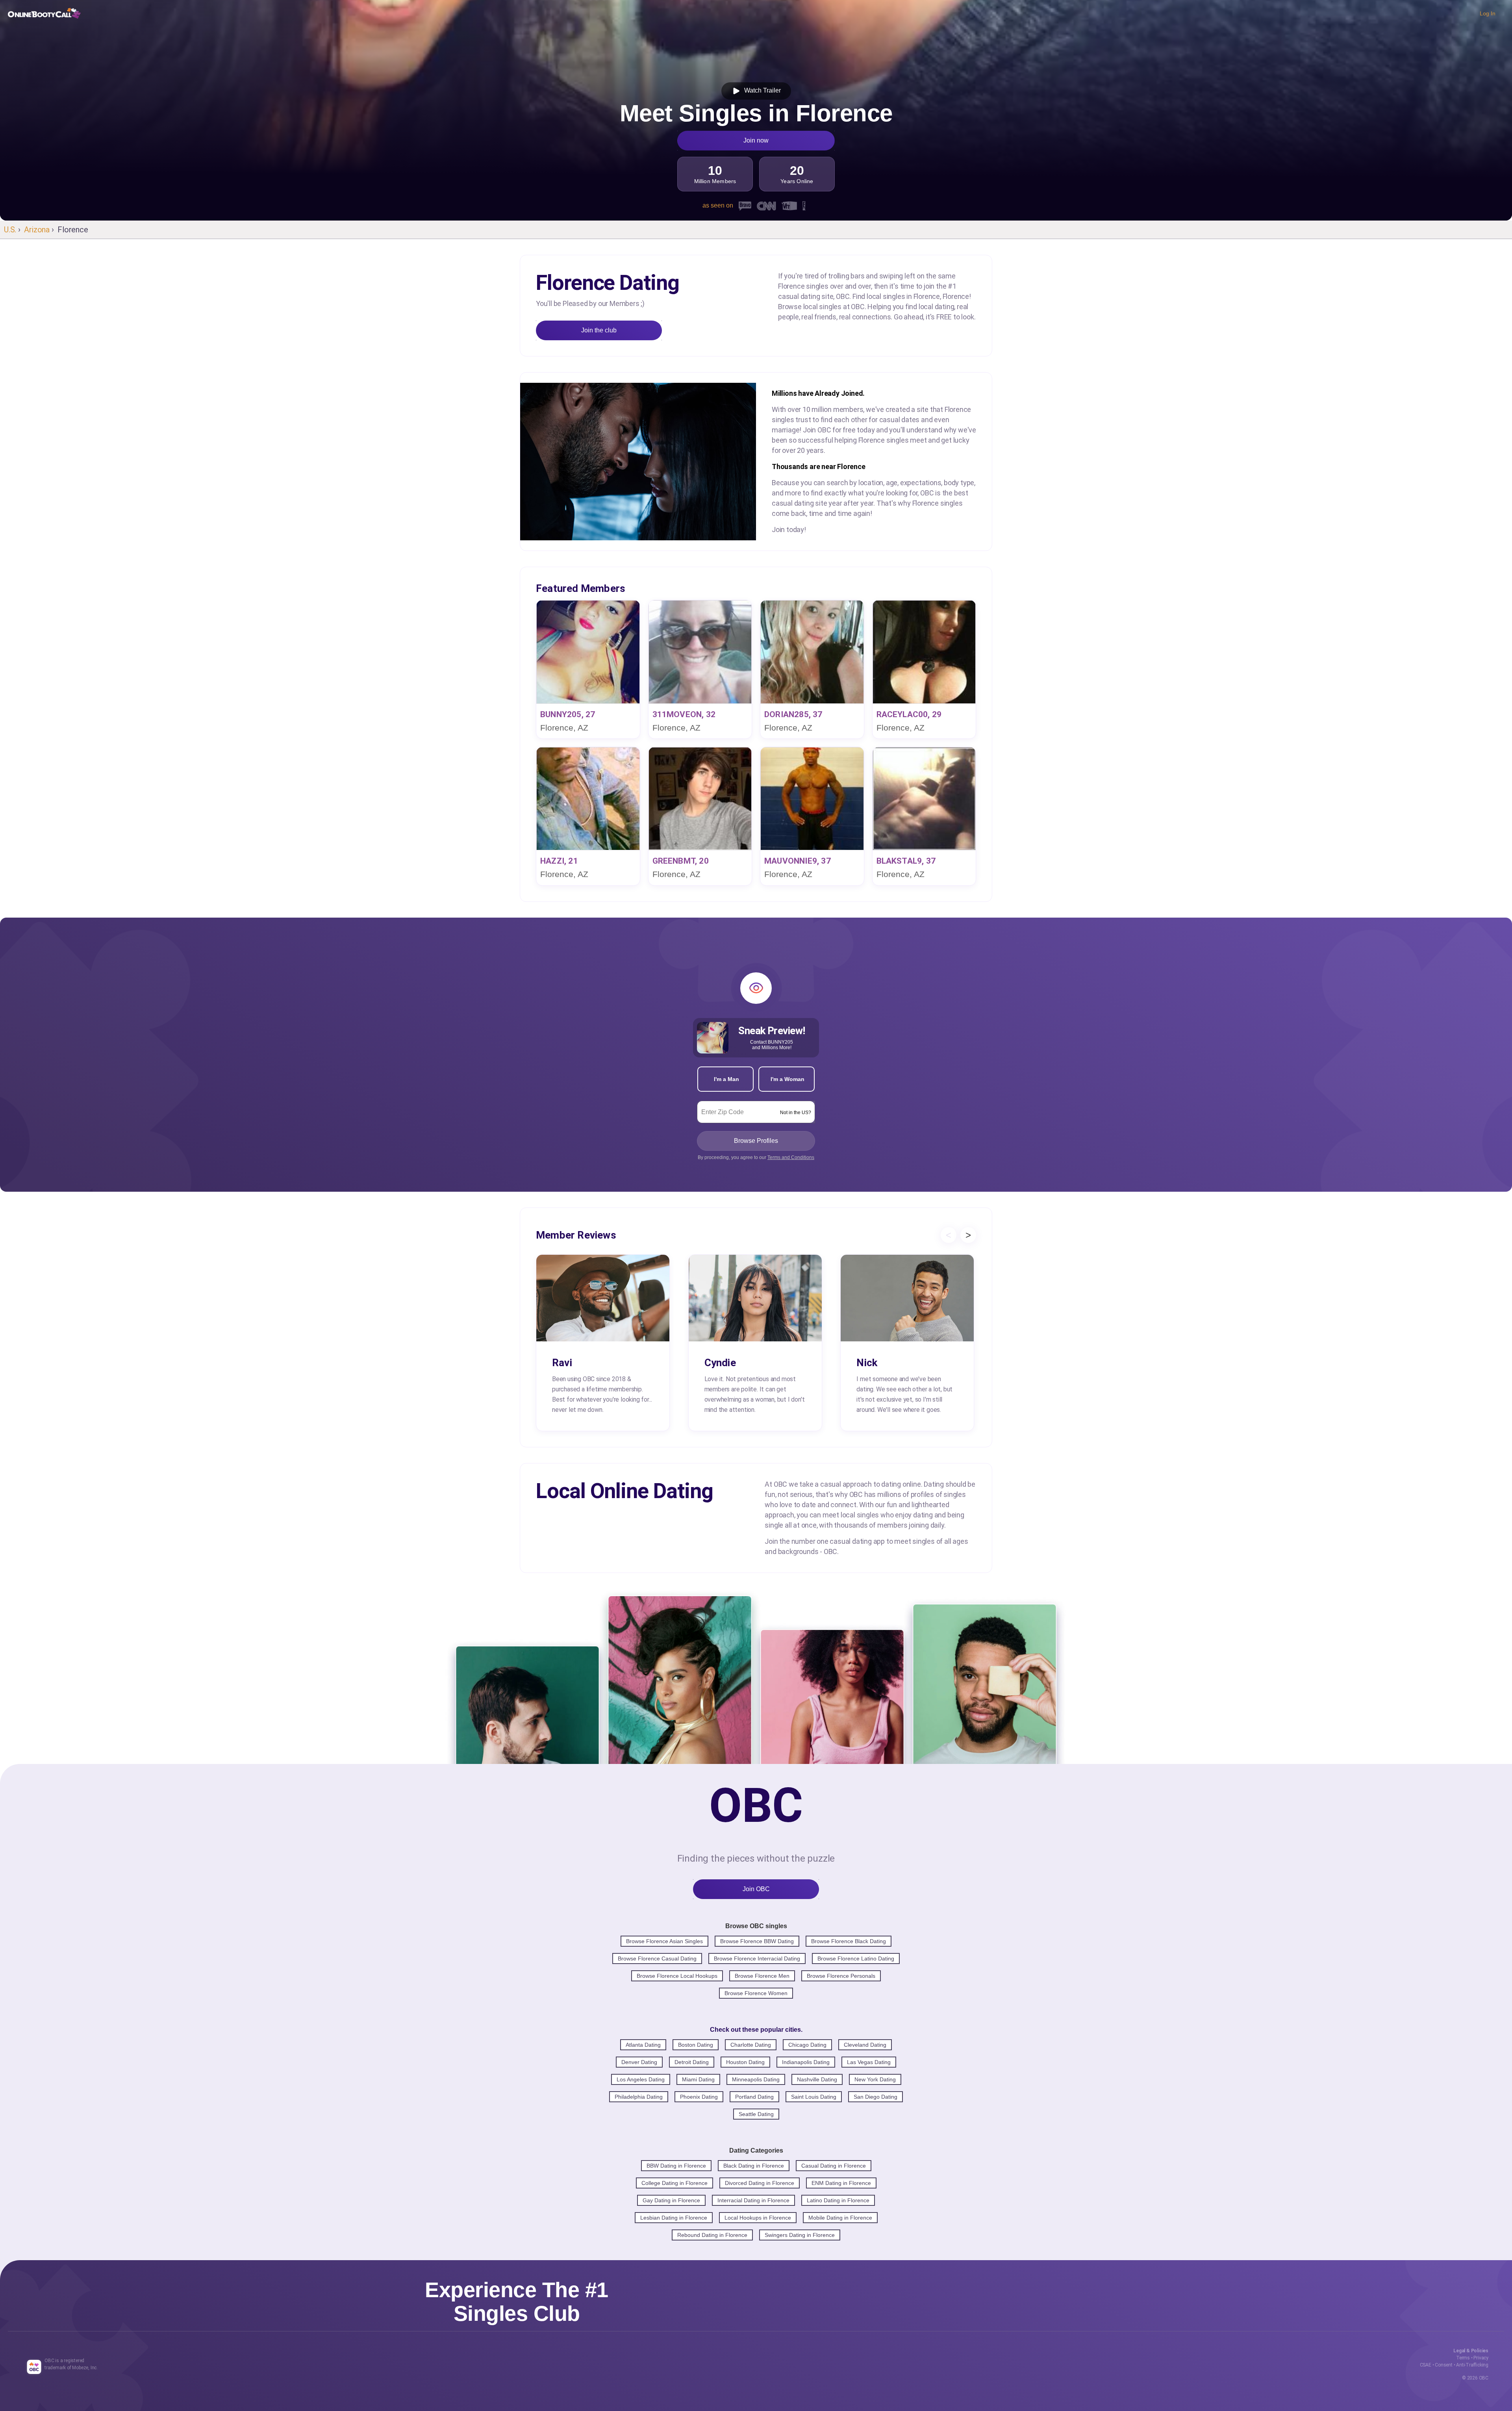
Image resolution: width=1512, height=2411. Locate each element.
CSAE (1426, 2365)
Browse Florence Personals (841, 1976)
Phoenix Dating (699, 2097)
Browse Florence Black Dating (849, 1941)
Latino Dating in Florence (838, 2200)
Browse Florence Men (762, 1976)
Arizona (37, 230)
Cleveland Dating (865, 2045)
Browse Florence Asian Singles (664, 1941)
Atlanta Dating (643, 2045)
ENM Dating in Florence (841, 2183)
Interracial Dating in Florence (753, 2200)
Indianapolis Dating (806, 2062)
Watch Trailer (761, 90)
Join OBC (756, 1889)
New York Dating (875, 2079)
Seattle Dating (756, 2114)
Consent (1444, 2365)
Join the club (599, 330)
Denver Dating (639, 2062)
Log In (1488, 13)
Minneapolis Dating (756, 2079)
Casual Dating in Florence (834, 2166)
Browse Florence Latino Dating (856, 1958)
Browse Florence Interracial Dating (757, 1958)
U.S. (10, 230)
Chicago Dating (807, 2045)
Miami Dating (698, 2079)
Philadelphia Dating (639, 2097)
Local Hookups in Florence (758, 2218)
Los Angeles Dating (641, 2079)
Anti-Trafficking (1472, 2365)
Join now (756, 140)
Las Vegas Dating (869, 2062)
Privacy (1481, 2358)
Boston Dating (696, 2045)
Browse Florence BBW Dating (757, 1941)
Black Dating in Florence (754, 2166)
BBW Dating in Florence (676, 2166)
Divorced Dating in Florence (760, 2183)
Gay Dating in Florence (671, 2200)
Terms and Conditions (791, 1157)
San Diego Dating (876, 2097)
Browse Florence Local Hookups (677, 1976)
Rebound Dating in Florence (712, 2235)
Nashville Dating (817, 2079)
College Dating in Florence (674, 2183)
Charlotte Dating (751, 2045)
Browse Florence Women (756, 1993)
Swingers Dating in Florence (800, 2235)
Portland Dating (754, 2097)
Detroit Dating (692, 2062)
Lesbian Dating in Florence (674, 2218)
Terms (1463, 2358)
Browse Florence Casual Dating (657, 1958)
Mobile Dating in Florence (840, 2218)
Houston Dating (745, 2062)
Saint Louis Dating (814, 2097)
